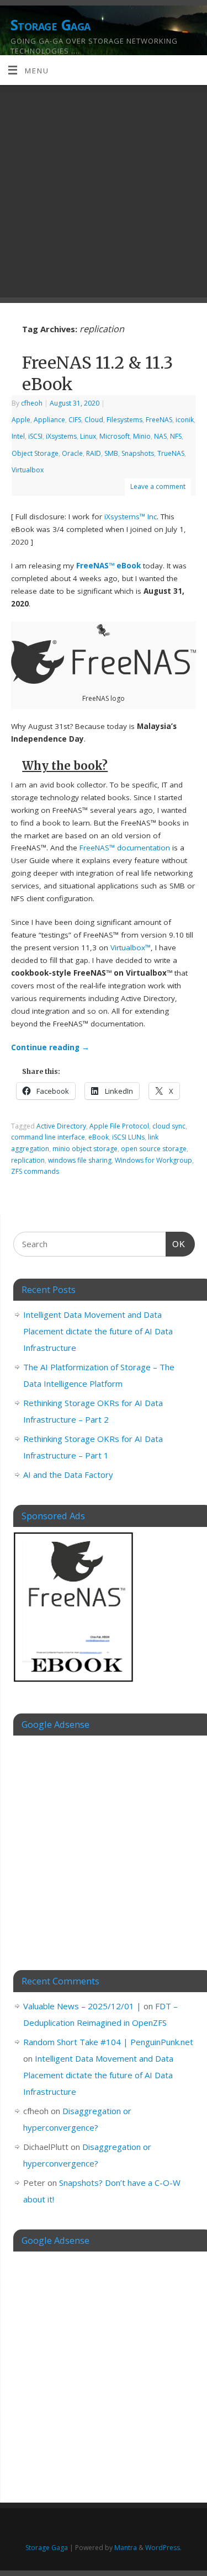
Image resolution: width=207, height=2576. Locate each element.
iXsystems (61, 436)
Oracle (72, 453)
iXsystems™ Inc (131, 517)
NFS (176, 436)
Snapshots (138, 453)
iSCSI (35, 436)
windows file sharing (80, 1160)
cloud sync (169, 1126)
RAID (94, 453)
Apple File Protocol (119, 1126)
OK (176, 1244)
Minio (142, 436)
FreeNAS (159, 420)
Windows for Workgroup (153, 1160)
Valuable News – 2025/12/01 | (82, 2006)
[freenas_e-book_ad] (74, 1684)
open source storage (154, 1149)
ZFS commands (35, 1171)
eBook (99, 1137)
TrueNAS (171, 453)
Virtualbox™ (131, 948)
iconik (185, 420)
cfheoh (32, 403)
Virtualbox (28, 470)
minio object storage (85, 1149)
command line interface (48, 1137)
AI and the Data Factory (68, 1475)
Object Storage (35, 453)
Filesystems (124, 420)
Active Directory (61, 1126)
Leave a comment (158, 486)
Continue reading (50, 1047)
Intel (18, 436)
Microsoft (115, 436)
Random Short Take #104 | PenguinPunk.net (108, 2042)
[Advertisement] (104, 194)
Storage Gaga (51, 25)
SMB (111, 453)
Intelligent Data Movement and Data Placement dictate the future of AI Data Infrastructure (98, 1331)
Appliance (49, 420)
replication (28, 1160)
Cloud (94, 420)
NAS (160, 436)
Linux (88, 436)
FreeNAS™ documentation (125, 848)
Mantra (126, 2548)
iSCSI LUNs (128, 1137)
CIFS (75, 420)
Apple (21, 420)
